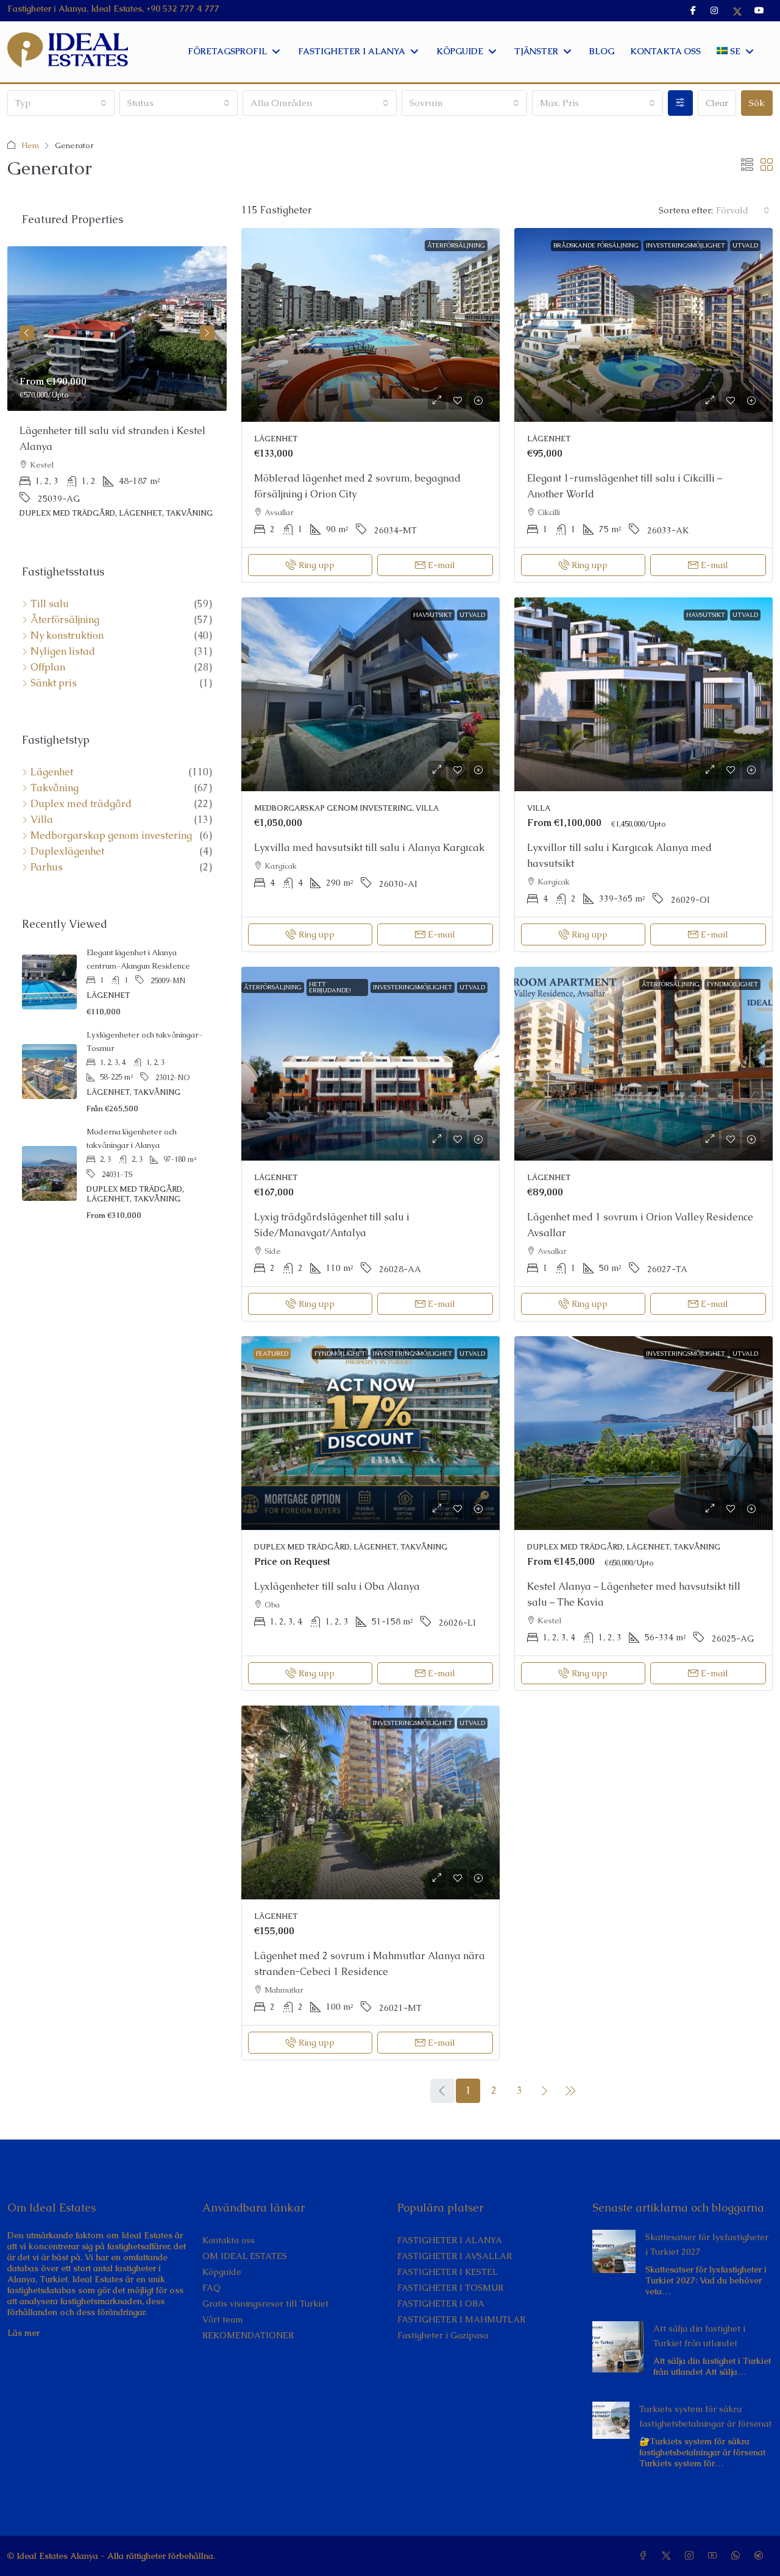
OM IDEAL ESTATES (245, 2256)
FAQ (211, 2288)
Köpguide (222, 2272)
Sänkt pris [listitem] (54, 683)
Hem (30, 145)
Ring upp (317, 565)
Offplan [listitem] (48, 667)
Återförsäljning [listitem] (65, 620)
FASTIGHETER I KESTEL (448, 2272)
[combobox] (61, 103)
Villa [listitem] (42, 820)
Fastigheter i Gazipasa (443, 2335)
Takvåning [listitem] (55, 788)
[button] (747, 165)
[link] (370, 325)
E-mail (441, 565)
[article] (117, 391)
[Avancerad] (680, 103)
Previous (27, 333)
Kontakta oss (229, 2240)
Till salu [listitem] (50, 604)
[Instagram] (692, 2556)
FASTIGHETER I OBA (441, 2304)
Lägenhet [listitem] (52, 772)
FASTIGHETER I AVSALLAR (455, 2256)
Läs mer (23, 2333)
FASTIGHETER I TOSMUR (450, 2288)
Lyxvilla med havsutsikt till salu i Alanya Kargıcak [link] (369, 848)
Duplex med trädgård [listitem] (81, 804)
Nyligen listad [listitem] (63, 652)
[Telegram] (761, 2556)
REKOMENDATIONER (248, 2335)
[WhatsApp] (738, 2556)
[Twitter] (668, 2556)
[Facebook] (645, 2556)
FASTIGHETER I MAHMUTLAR (461, 2319)
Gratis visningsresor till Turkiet (265, 2304)
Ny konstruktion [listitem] (67, 636)
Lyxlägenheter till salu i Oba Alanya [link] (337, 1586)
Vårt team (222, 2319)
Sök (757, 103)
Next (207, 333)
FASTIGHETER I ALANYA (450, 2240)
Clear (717, 103)
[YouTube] (715, 2556)
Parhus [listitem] (47, 867)
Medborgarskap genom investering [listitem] (111, 836)
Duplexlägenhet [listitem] (67, 852)
